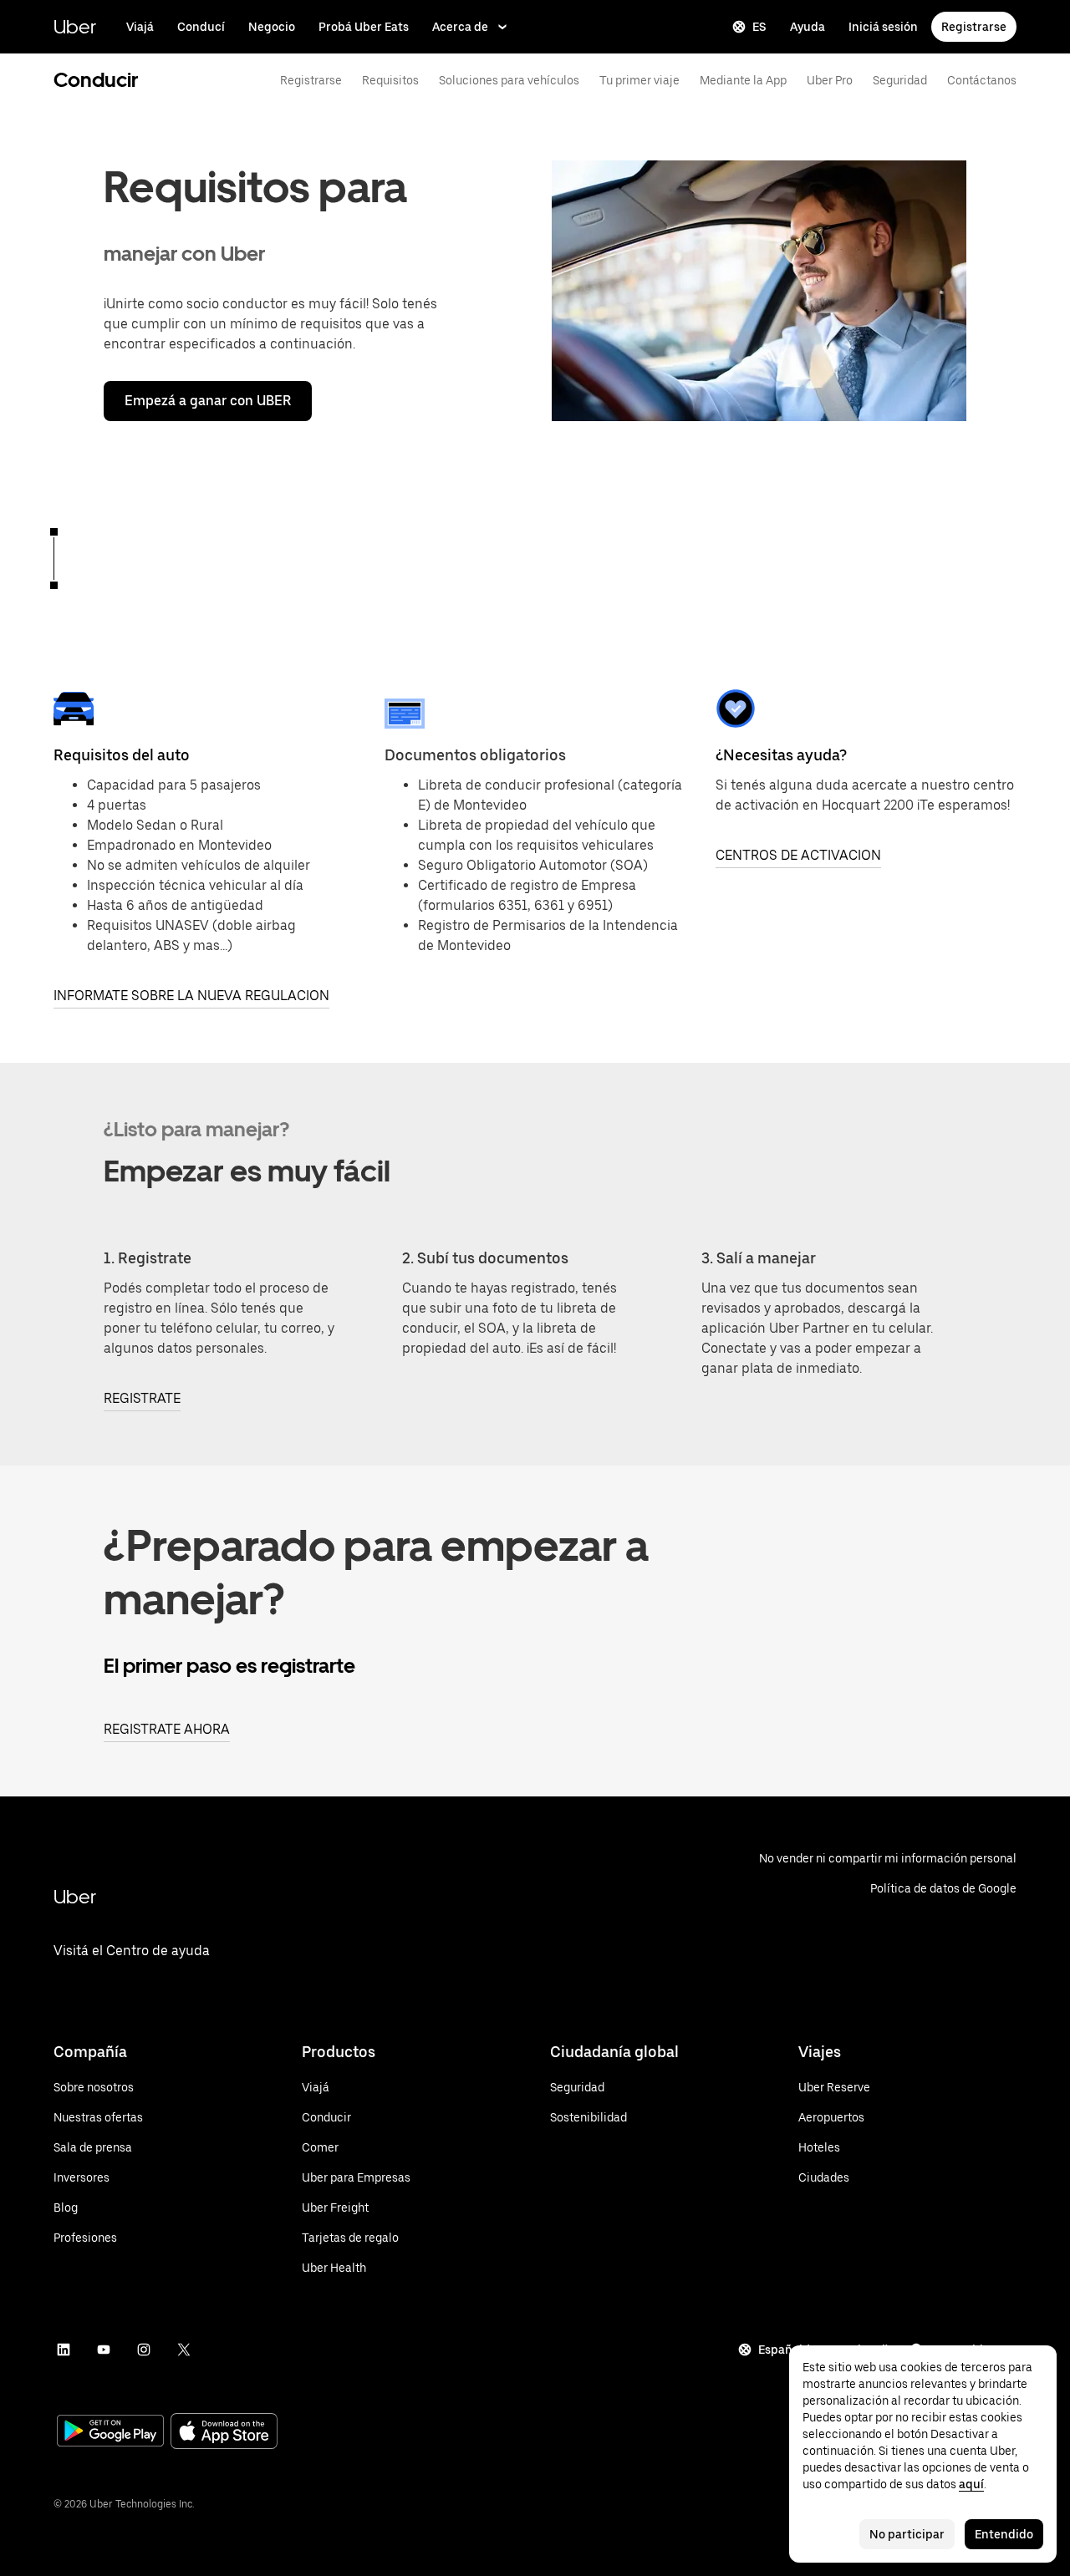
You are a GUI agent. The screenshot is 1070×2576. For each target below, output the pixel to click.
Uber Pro (830, 80)
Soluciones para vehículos (509, 80)
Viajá (140, 27)
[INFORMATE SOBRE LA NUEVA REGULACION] (74, 709)
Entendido (1004, 2534)
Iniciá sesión (883, 27)
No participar (907, 2534)
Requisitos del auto (122, 755)
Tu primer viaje (639, 80)
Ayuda (808, 27)
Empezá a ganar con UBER (208, 401)
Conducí (201, 27)
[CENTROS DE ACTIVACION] (736, 709)
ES (759, 27)
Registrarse (974, 27)
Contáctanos (982, 80)
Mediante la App (743, 80)
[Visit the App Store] (224, 2433)
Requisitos (390, 80)
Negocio (272, 27)
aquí (971, 2484)
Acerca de (460, 27)
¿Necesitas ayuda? (781, 755)
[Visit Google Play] (110, 2432)
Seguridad (900, 80)
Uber (75, 26)
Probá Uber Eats (364, 27)
